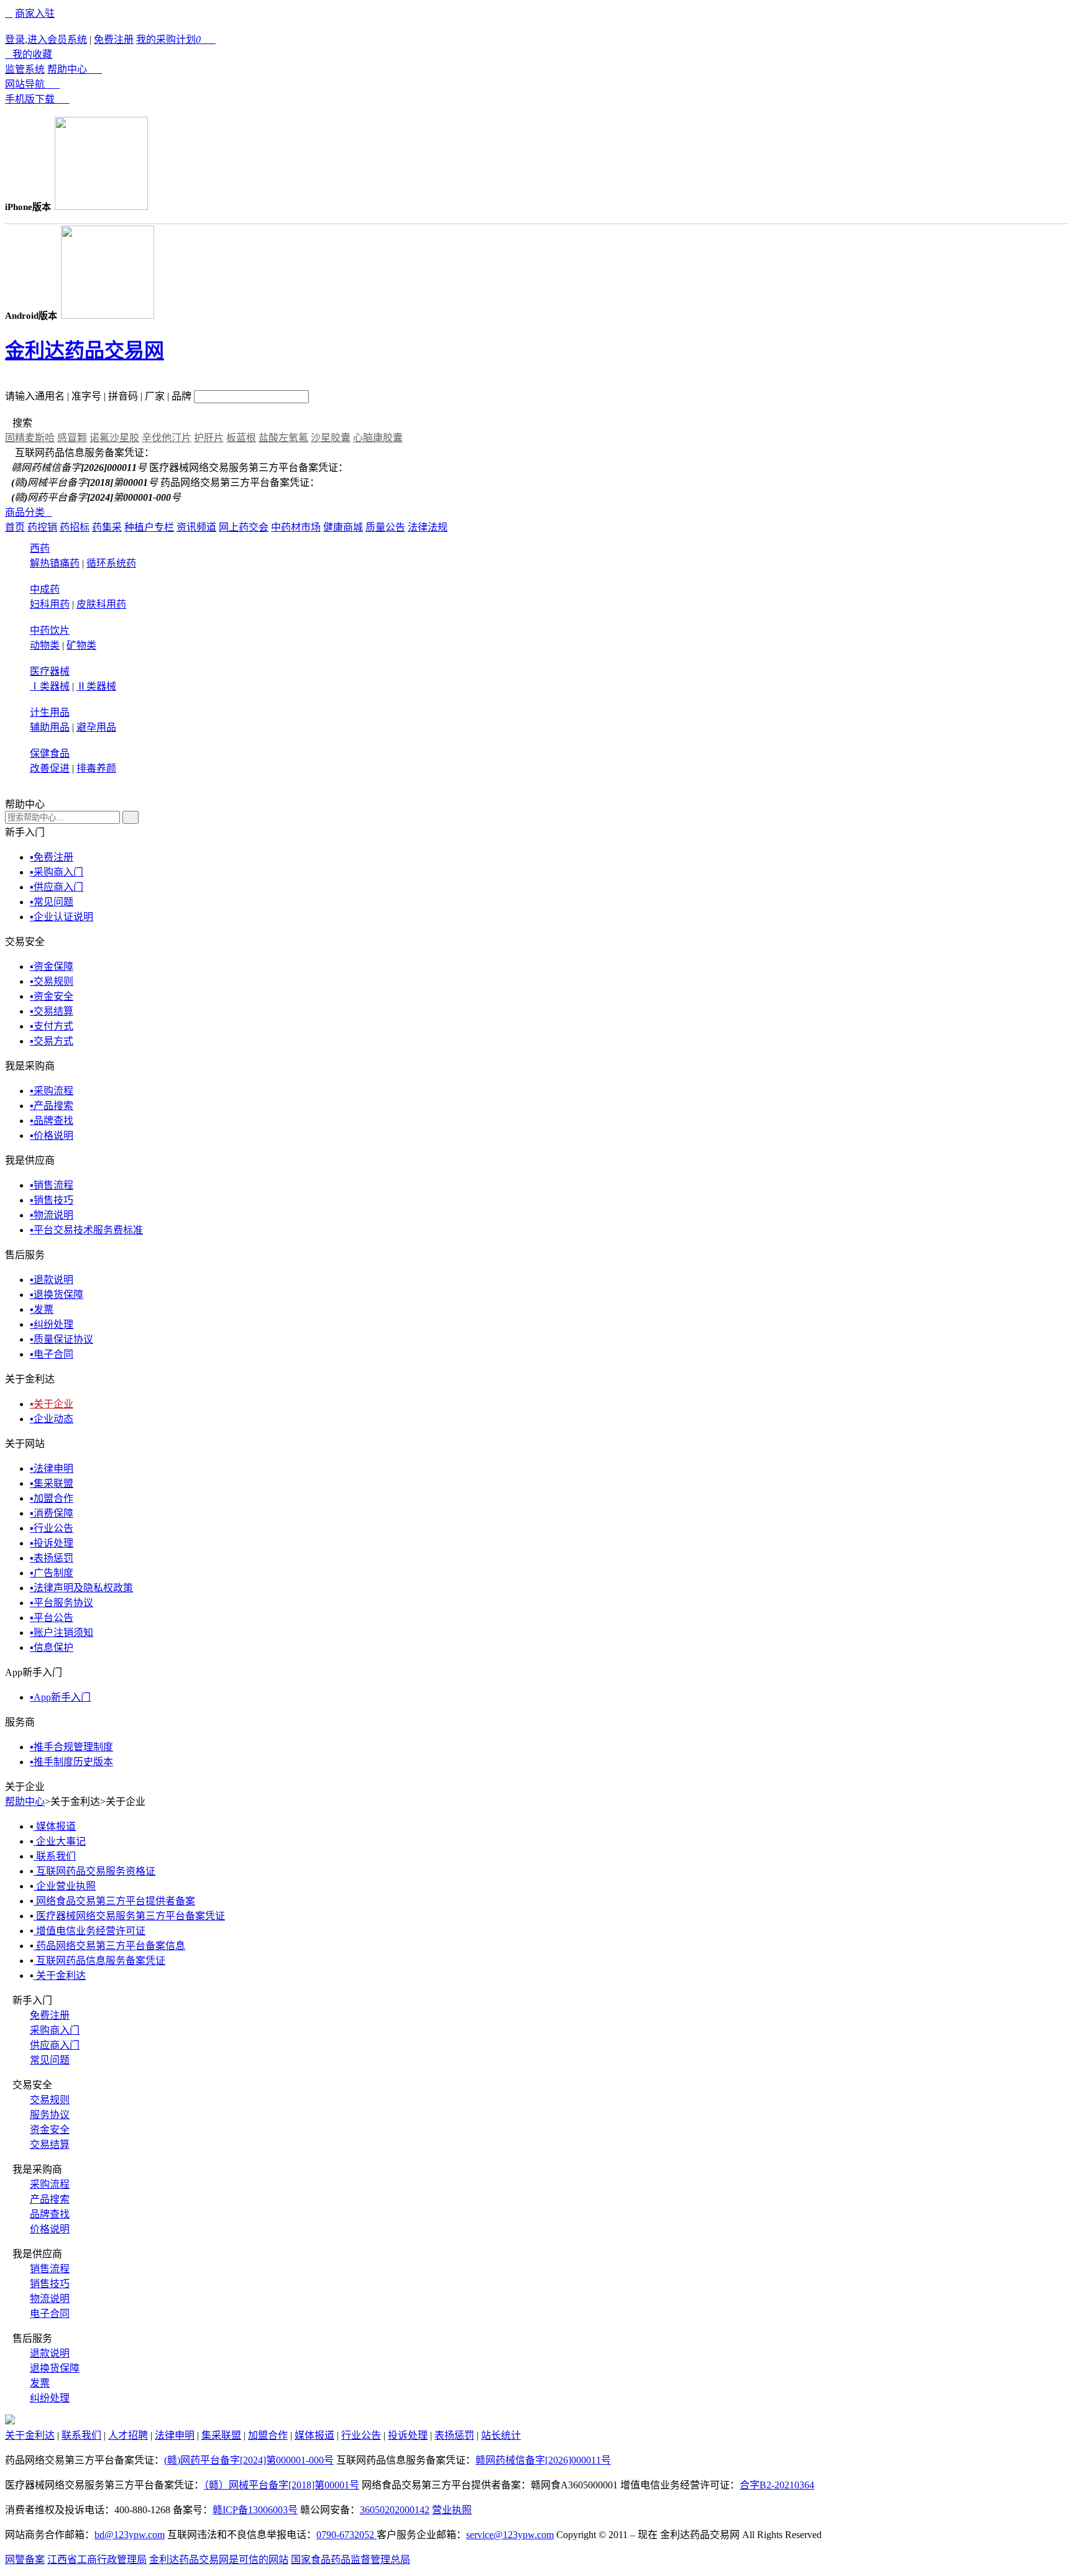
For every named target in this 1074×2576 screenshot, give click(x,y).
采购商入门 (57, 872)
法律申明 (52, 1468)
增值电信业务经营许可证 (89, 1931)
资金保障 (52, 966)
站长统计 (501, 2435)
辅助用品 (50, 727)
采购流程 (52, 1091)
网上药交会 (244, 527)
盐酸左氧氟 (283, 438)
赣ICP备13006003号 (255, 2510)
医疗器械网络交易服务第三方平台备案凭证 (129, 1916)
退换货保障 (57, 1295)
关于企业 (52, 1404)
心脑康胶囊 (378, 438)
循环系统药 (111, 563)
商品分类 (29, 512)
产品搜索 (52, 1106)
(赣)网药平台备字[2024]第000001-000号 (249, 2460)
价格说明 (52, 1135)
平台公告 (52, 1618)
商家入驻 (35, 13)
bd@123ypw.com (130, 2535)
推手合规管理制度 (71, 1747)
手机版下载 (37, 99)
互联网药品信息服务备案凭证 (99, 1961)
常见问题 (52, 902)
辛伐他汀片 (167, 438)
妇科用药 (50, 604)
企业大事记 (60, 1841)
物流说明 (52, 1215)
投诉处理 (52, 1543)
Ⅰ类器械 (50, 686)
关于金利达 (60, 1975)
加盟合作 (52, 1498)
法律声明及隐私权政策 (81, 1588)
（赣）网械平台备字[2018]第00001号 (282, 2485)
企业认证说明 (62, 917)
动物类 (45, 645)
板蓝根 (241, 438)
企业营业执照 (65, 1886)
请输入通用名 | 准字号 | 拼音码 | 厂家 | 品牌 (98, 396)
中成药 (45, 589)
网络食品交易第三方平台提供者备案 (114, 1901)
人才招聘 (128, 2435)
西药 (40, 548)
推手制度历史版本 (71, 1762)
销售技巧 (52, 1200)
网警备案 (25, 2560)
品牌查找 (52, 1121)
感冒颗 (72, 438)
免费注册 (114, 39)
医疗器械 (50, 671)
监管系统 (25, 69)
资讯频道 (196, 527)
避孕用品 (96, 727)
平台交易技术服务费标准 (86, 1230)
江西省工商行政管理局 (97, 2560)
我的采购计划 (176, 39)
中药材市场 (296, 527)
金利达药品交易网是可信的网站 (219, 2560)
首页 (15, 527)
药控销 (42, 527)
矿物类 (81, 645)
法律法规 (428, 527)
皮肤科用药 (101, 604)
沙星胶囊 (331, 438)
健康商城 (343, 527)
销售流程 (52, 1185)
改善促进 (50, 768)
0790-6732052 (347, 2535)
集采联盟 (52, 1483)
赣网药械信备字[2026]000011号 (543, 2460)
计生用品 (50, 712)
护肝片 (209, 438)
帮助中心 (75, 69)
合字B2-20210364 (777, 2485)
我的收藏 (29, 54)
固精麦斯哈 (30, 438)
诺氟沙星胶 (114, 438)
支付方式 (52, 1026)
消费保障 (52, 1513)
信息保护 (52, 1647)
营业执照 (452, 2510)
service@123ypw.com (510, 2535)
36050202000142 (395, 2510)
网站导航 (32, 84)
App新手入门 (60, 1697)
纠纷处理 (52, 1324)
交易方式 (52, 1041)
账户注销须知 (62, 1633)
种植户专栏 (149, 527)
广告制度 (52, 1573)
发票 (42, 1309)
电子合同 (52, 1354)
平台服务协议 (62, 1603)
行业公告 (52, 1528)
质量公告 (385, 527)
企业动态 (52, 1419)
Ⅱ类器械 (96, 686)
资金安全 (52, 996)
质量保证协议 (62, 1339)
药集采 (107, 527)
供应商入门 (57, 887)
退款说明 (52, 1280)
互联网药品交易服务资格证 (94, 1871)
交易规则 (52, 981)
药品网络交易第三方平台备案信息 (109, 1946)
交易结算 (52, 1011)
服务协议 (50, 2115)
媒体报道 (55, 1826)
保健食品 (50, 753)
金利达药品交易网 (85, 350)
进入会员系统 (57, 39)
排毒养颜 (96, 768)
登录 (15, 39)
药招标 (75, 527)
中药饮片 (50, 630)
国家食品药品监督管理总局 (351, 2560)
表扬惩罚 (52, 1558)
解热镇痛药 (55, 563)
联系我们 (55, 1856)
